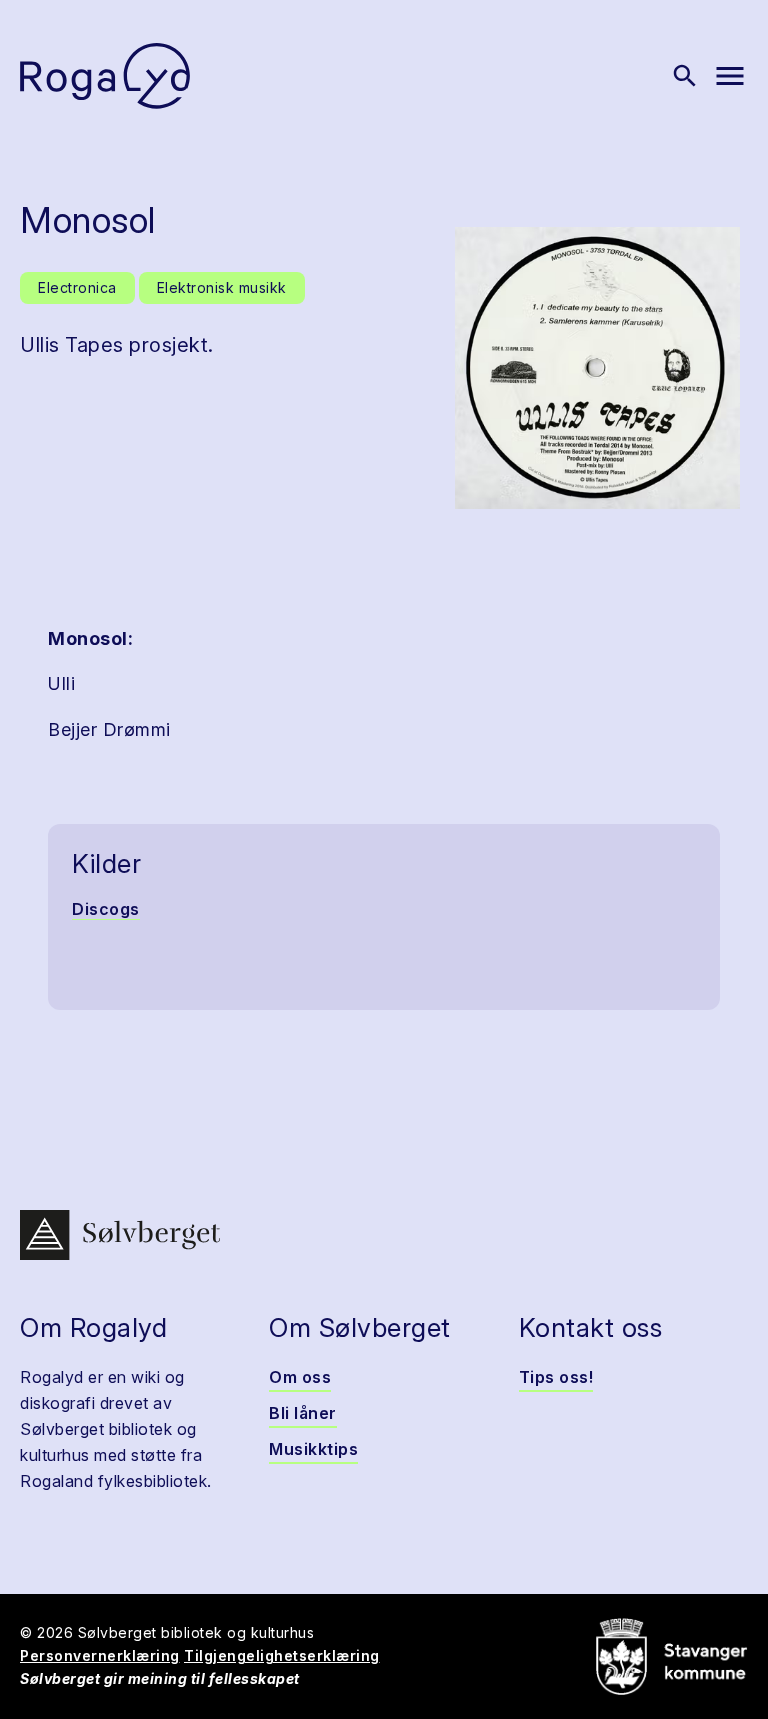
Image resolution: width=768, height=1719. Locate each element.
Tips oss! (556, 1377)
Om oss (300, 1377)
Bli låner (303, 1413)
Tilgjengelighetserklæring (282, 1655)
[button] (597, 368)
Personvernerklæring (100, 1655)
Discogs (106, 909)
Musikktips (313, 1449)
